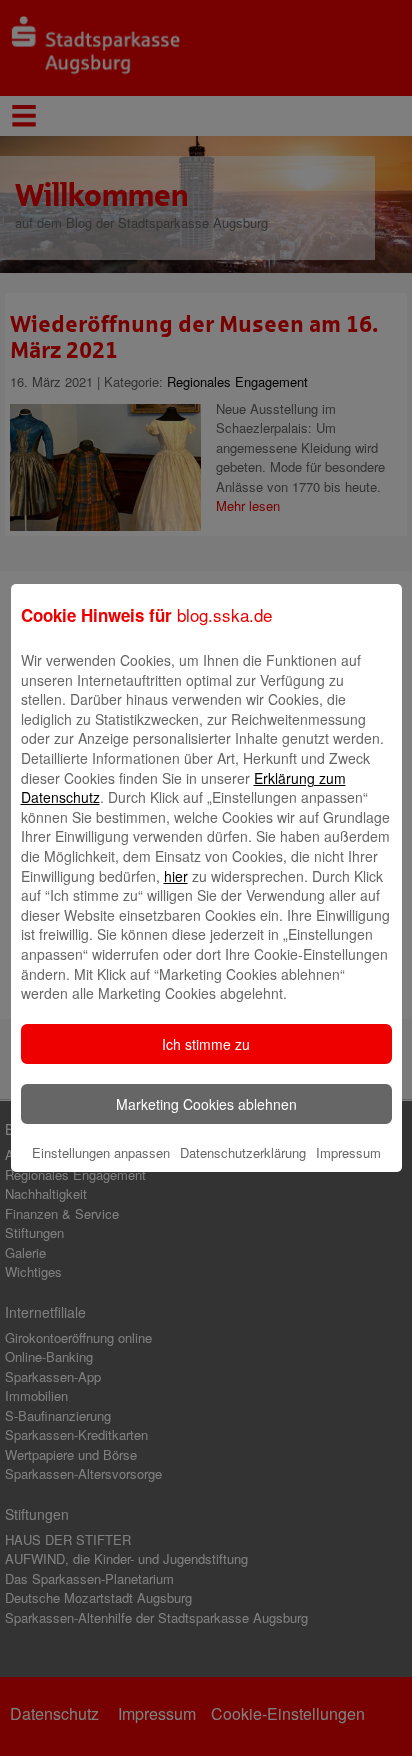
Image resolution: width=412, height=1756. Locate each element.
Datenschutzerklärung (243, 1152)
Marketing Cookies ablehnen (206, 1104)
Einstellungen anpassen (101, 1152)
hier (176, 876)
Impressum (348, 1152)
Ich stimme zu (206, 1044)
